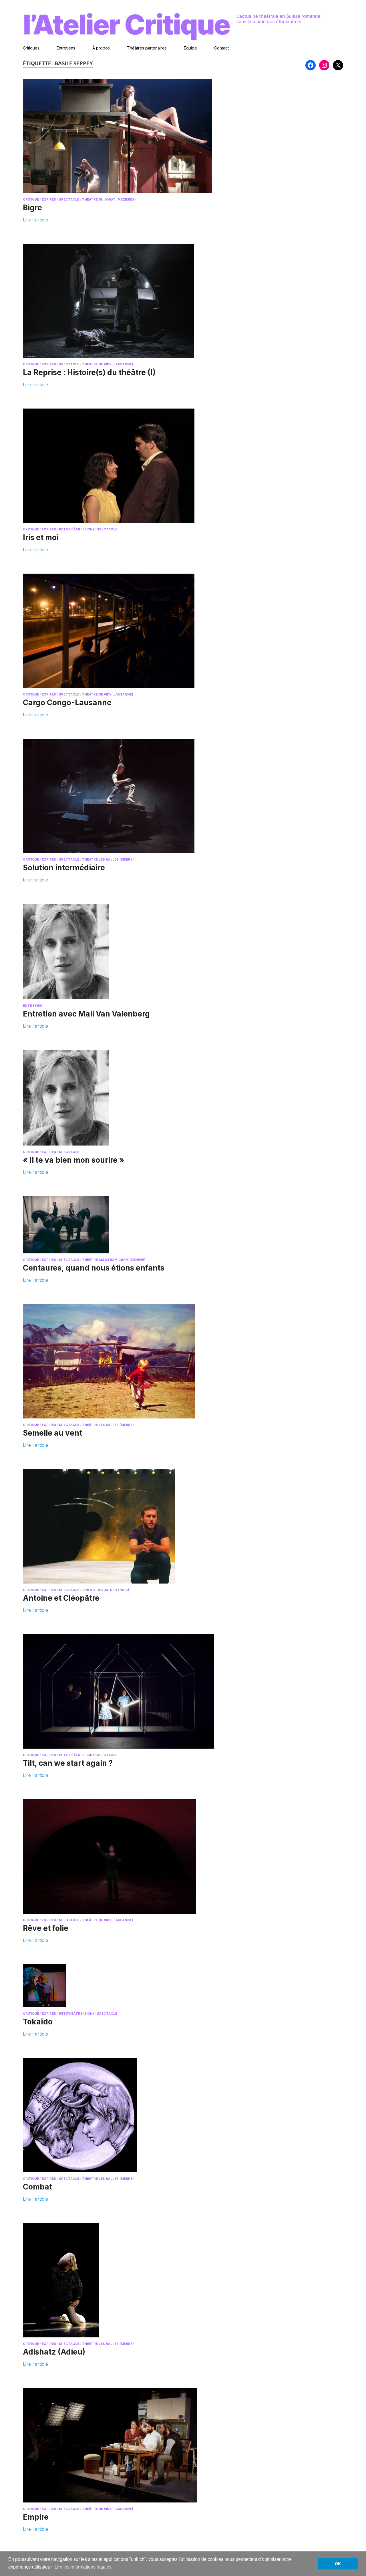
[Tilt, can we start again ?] (128, 1691)
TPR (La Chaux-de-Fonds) (106, 1590)
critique (31, 199)
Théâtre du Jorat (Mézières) (109, 199)
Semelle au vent (52, 1433)
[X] (338, 65)
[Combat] (128, 2115)
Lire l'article (35, 219)
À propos (101, 48)
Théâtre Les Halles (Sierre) (108, 859)
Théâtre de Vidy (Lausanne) (108, 364)
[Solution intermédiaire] (128, 796)
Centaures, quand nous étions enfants (94, 1268)
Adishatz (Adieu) (54, 2352)
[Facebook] (311, 65)
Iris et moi (41, 537)
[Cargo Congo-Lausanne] (128, 631)
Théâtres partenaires (147, 48)
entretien (33, 1006)
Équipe (190, 48)
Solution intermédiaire (64, 868)
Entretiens (66, 48)
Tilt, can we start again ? (68, 1763)
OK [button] (338, 2564)
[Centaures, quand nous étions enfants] (128, 1225)
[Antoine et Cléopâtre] (128, 1526)
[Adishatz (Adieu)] (128, 2280)
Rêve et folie (46, 1928)
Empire (36, 2517)
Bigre (32, 208)
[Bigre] (128, 136)
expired (49, 199)
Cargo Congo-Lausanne (67, 703)
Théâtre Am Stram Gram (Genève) (114, 1260)
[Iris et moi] (128, 466)
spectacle (69, 199)
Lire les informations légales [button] (83, 2567)
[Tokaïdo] (128, 1986)
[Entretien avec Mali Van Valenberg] (128, 952)
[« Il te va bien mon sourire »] (128, 1098)
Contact (221, 48)
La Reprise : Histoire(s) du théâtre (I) (89, 372)
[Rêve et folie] (128, 1856)
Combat (37, 2187)
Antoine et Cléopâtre (61, 1598)
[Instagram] (324, 65)
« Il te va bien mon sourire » (73, 1160)
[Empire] (128, 2445)
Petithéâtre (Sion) (76, 529)
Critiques (31, 48)
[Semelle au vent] (128, 1361)
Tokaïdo (38, 2022)
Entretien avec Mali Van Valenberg (86, 1014)
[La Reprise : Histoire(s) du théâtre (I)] (128, 301)
